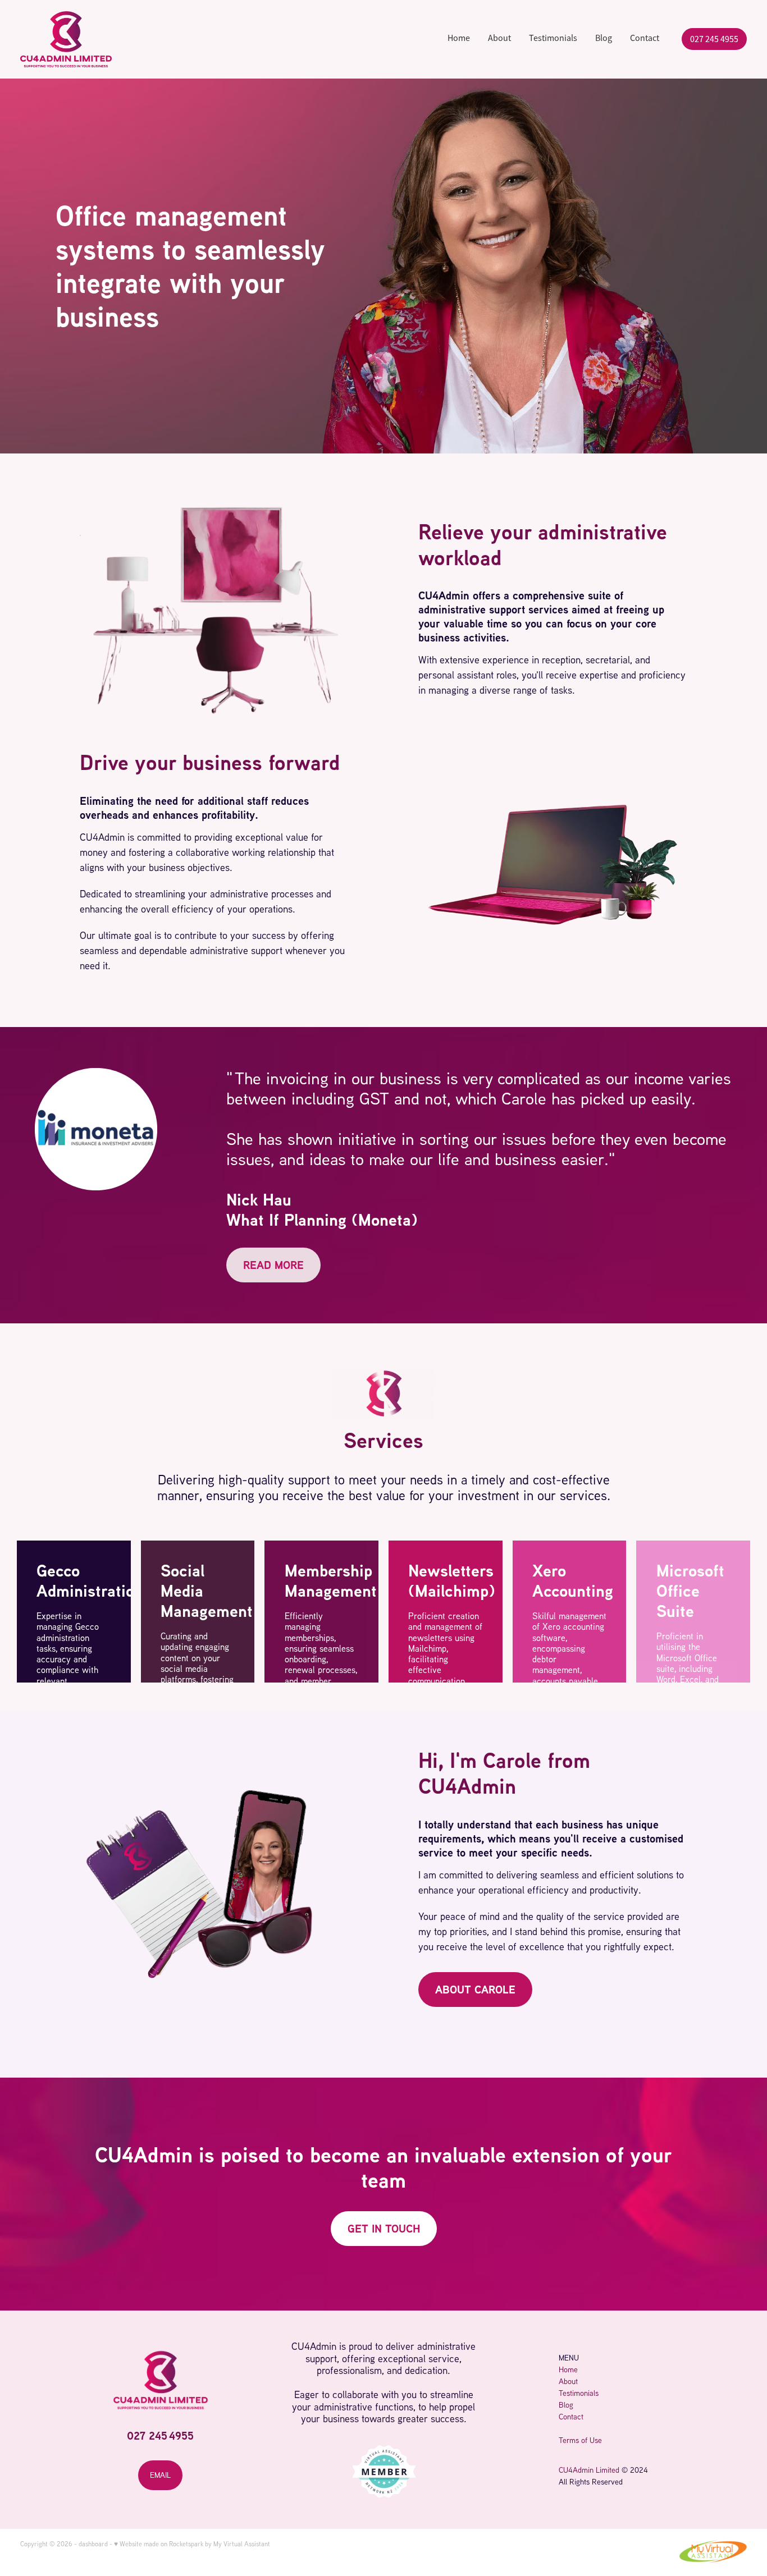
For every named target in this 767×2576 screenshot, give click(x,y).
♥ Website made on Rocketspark (159, 2544)
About (499, 39)
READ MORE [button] (273, 1265)
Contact (645, 39)
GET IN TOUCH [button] (384, 2228)
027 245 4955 (714, 39)
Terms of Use (580, 2440)
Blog (604, 39)
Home (459, 39)
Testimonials (553, 39)
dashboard (93, 2544)
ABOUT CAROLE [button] (475, 1989)
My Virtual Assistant (242, 2544)
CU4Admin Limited (589, 2470)
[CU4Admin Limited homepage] (93, 39)
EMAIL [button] (160, 2475)
